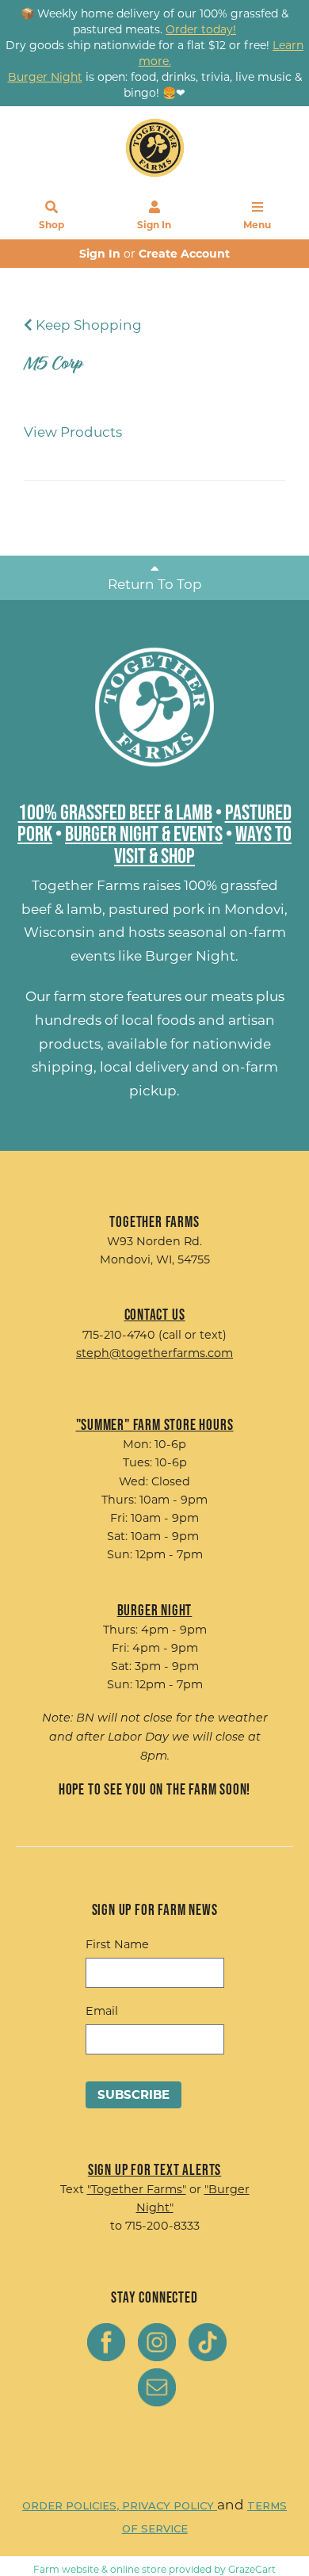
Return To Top (155, 584)
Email (102, 2011)
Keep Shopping (87, 325)
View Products (73, 432)
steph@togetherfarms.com (154, 1353)
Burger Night (190, 956)
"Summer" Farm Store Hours (155, 1424)
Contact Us (155, 1314)
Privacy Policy (170, 2505)
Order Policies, (72, 2505)
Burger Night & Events (144, 833)
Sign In (154, 225)
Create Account (184, 254)
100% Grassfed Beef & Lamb (115, 812)
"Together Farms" (137, 2189)
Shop (51, 225)
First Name (117, 1944)
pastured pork (156, 909)
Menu (257, 225)
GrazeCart (252, 2569)
